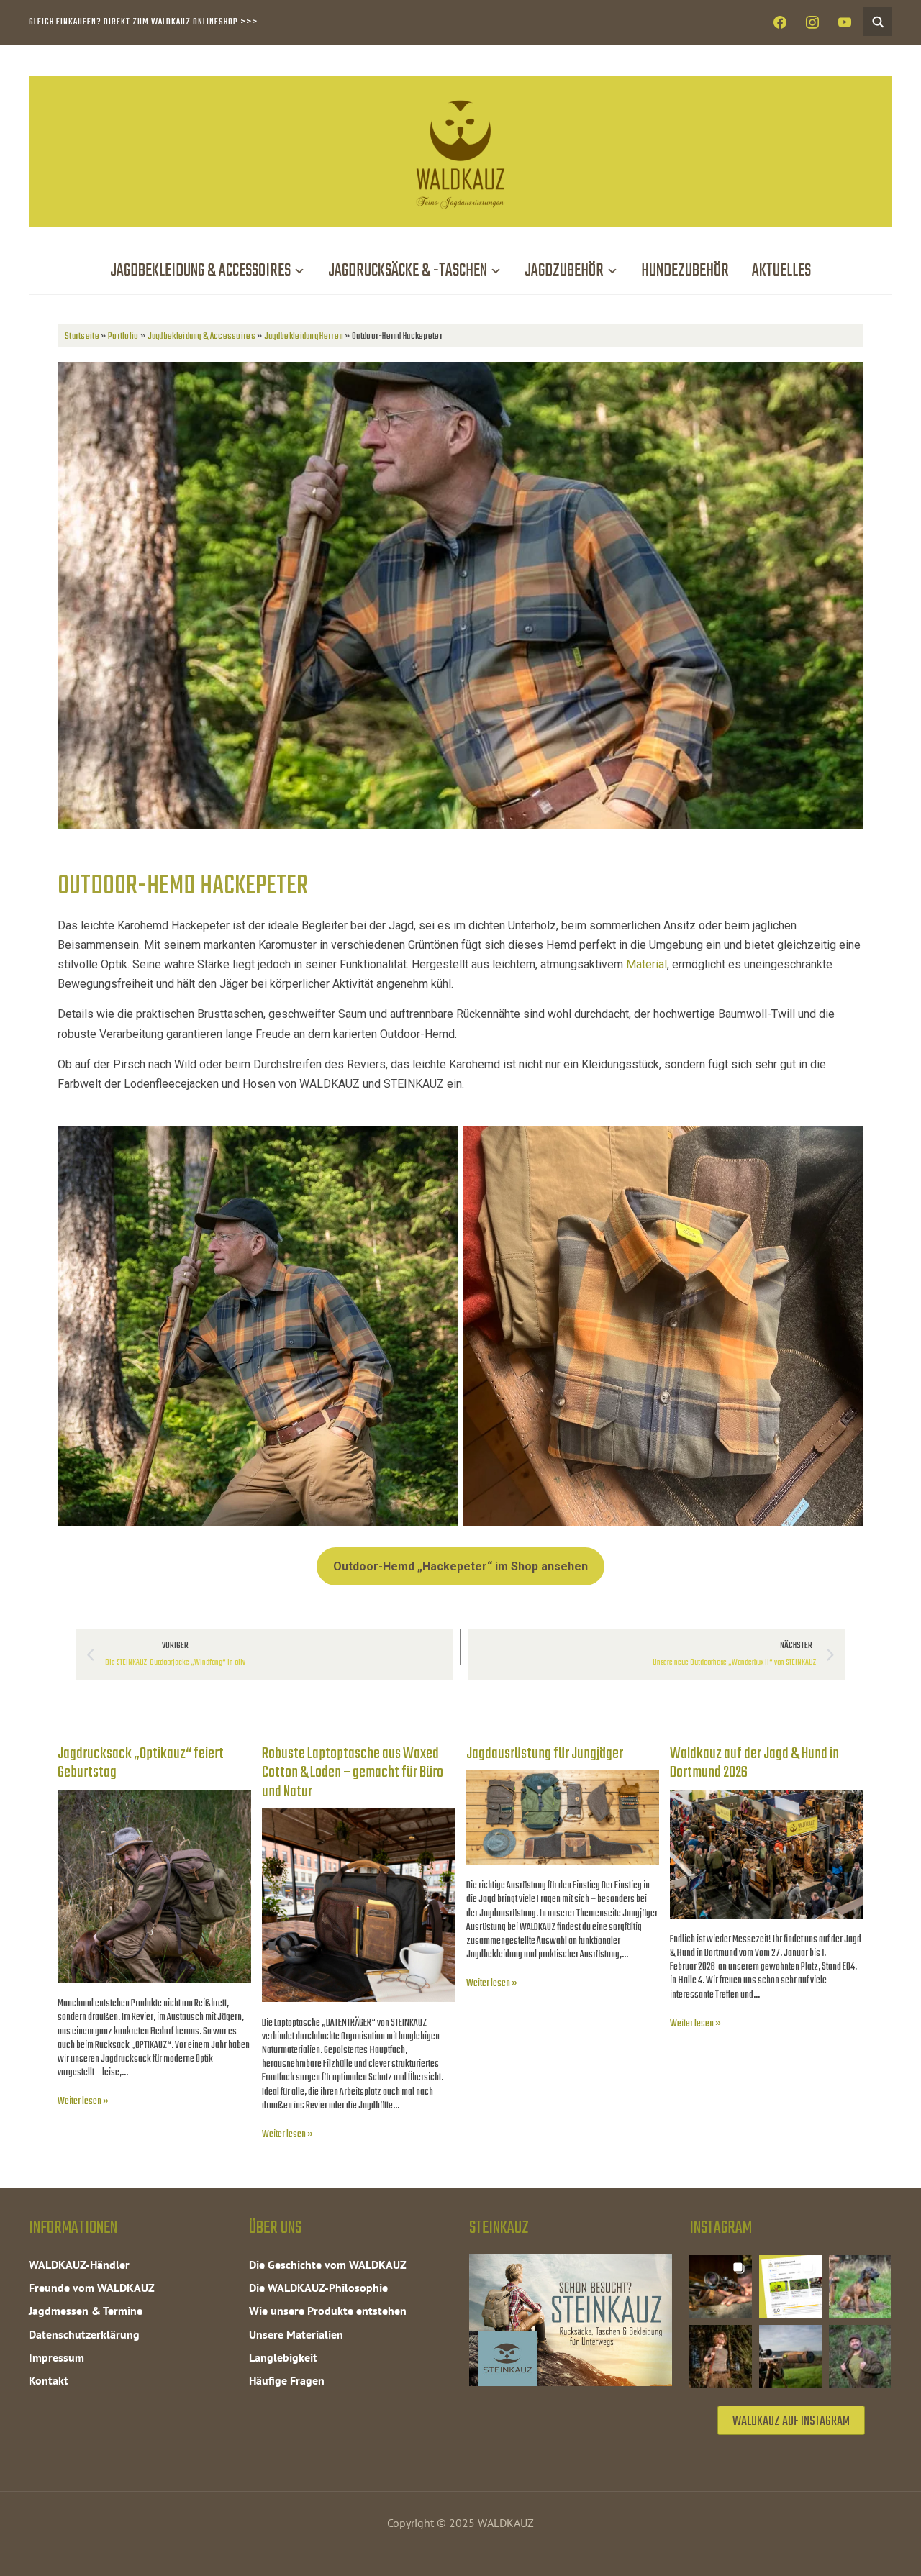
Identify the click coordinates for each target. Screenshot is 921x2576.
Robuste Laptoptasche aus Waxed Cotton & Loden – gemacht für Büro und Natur (353, 1773)
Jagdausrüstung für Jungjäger (545, 1754)
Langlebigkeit (283, 2357)
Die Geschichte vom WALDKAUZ (328, 2265)
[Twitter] (812, 23)
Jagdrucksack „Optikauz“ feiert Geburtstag (141, 1763)
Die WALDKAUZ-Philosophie (318, 2288)
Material (646, 964)
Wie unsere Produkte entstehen (328, 2311)
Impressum (56, 2357)
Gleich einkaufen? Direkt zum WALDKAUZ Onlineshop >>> (143, 22)
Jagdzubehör (564, 271)
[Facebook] (780, 23)
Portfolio (123, 336)
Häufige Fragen (287, 2380)
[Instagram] (845, 23)
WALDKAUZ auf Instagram (791, 2422)
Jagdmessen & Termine (86, 2311)
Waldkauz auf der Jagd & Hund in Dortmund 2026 (754, 1763)
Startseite (82, 336)
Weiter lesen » (83, 2102)
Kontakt (49, 2380)
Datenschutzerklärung (84, 2334)
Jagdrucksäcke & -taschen (408, 271)
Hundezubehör (685, 271)
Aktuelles (781, 271)
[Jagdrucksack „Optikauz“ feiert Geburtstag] (154, 1799)
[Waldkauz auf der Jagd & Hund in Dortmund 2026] (767, 1799)
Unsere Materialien (296, 2334)
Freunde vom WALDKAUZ (92, 2288)
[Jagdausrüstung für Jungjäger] (563, 1780)
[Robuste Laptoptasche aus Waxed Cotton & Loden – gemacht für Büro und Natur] (359, 1818)
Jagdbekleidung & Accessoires (200, 271)
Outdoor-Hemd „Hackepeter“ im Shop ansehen (460, 1566)
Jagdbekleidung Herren (304, 336)
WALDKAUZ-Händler (79, 2265)
